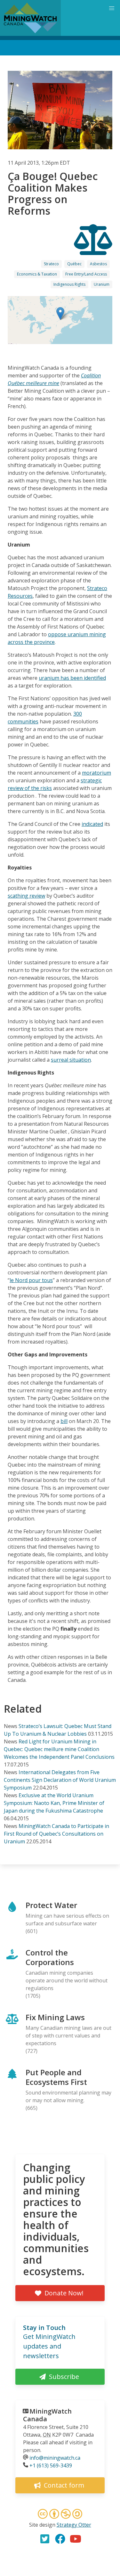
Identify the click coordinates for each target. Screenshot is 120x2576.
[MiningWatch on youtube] (76, 2539)
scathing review (26, 896)
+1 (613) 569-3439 (51, 2465)
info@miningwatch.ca (55, 2458)
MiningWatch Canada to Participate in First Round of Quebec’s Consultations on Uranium (56, 1834)
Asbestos (98, 264)
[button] (60, 313)
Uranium (102, 284)
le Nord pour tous (31, 1280)
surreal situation (71, 1060)
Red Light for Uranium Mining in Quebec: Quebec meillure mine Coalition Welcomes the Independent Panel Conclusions (59, 1749)
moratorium (96, 773)
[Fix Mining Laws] (93, 249)
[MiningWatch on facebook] (60, 2539)
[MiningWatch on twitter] (45, 2539)
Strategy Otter (74, 2525)
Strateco (51, 264)
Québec (74, 264)
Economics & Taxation (37, 274)
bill (64, 1421)
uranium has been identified (72, 678)
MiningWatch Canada (47, 2415)
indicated (92, 824)
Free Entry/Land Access (86, 274)
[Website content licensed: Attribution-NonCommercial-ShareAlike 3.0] (60, 2515)
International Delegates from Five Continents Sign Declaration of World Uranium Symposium (60, 1780)
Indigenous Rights (69, 284)
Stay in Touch (44, 2328)
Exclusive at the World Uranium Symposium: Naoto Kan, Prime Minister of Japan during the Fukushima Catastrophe (54, 1803)
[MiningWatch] (30, 18)
